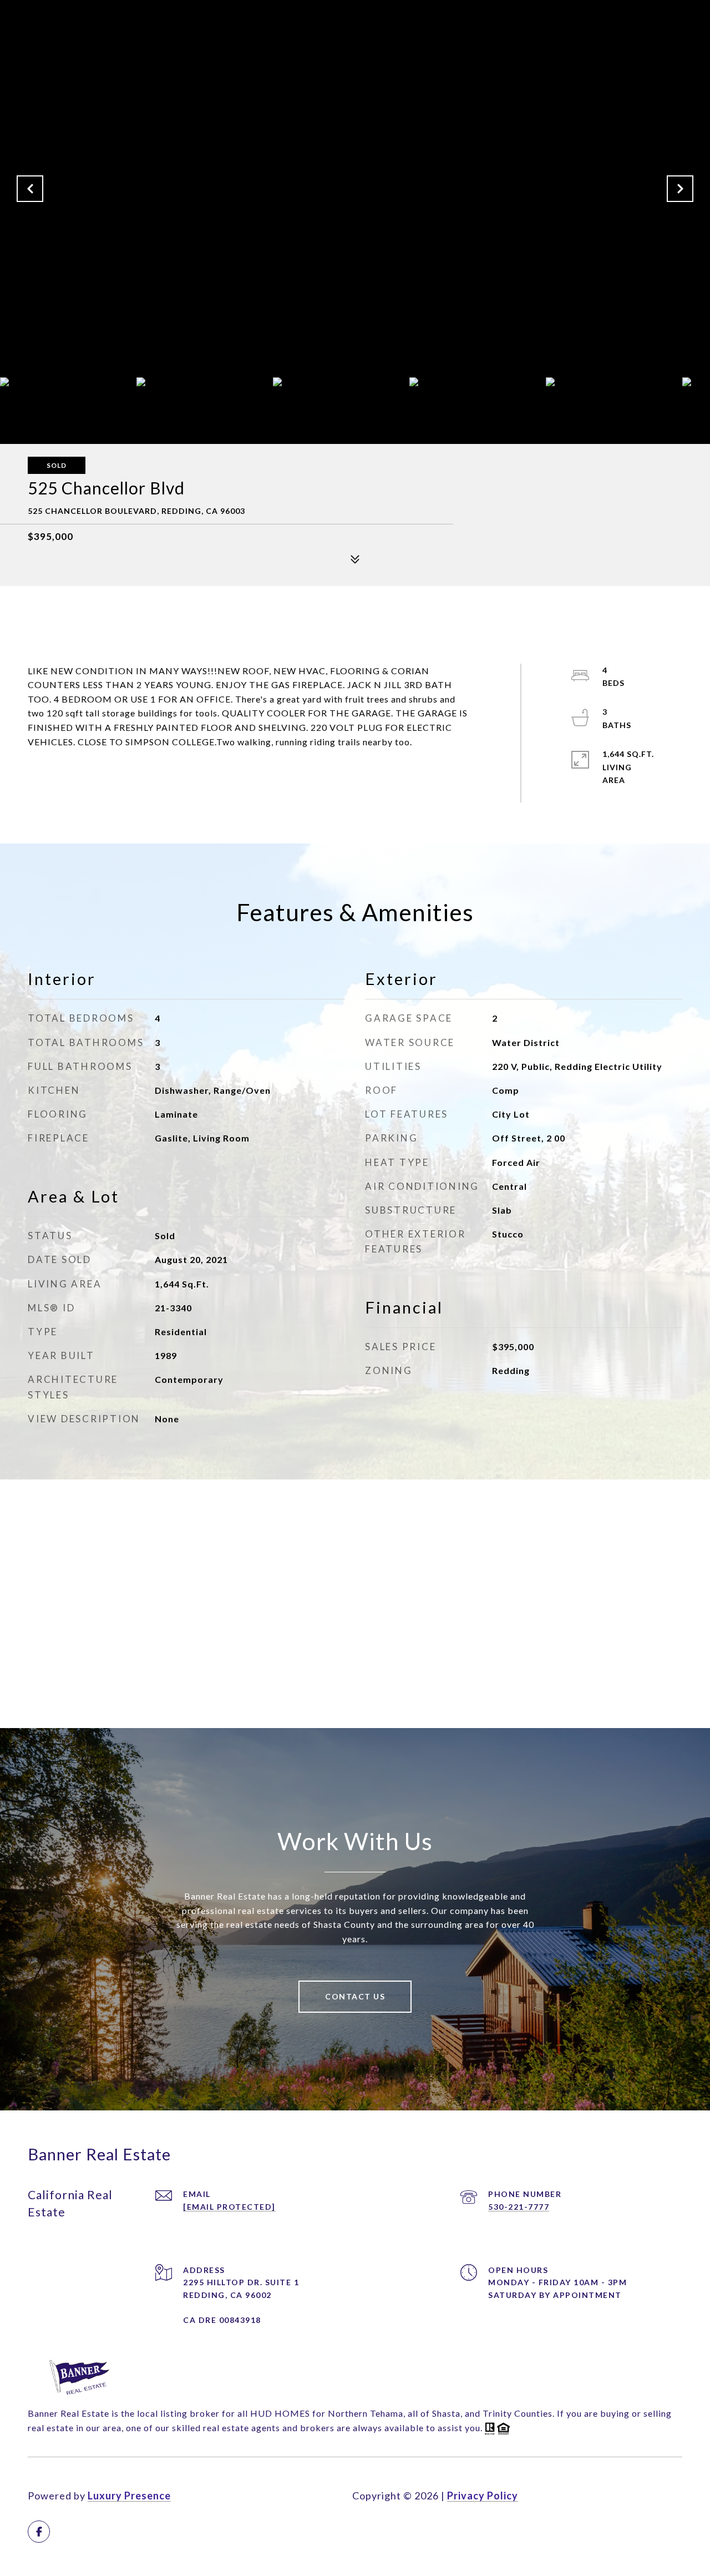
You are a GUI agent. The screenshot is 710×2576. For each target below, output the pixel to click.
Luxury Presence (129, 2496)
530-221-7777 (519, 2207)
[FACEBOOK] (39, 2532)
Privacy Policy (483, 2496)
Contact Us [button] (355, 1996)
